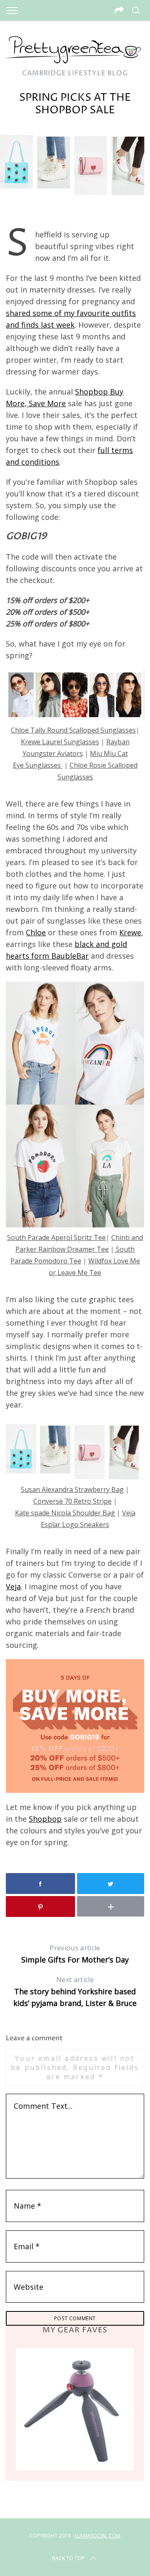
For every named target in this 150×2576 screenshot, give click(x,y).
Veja (13, 1586)
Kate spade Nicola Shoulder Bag (65, 1513)
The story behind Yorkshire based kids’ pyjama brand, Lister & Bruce (75, 1992)
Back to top (68, 2558)
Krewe (130, 932)
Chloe (36, 932)
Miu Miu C (106, 753)
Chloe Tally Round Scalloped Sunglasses (73, 730)
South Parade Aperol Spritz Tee (56, 1237)
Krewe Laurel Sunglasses (60, 742)
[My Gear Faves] (75, 2409)
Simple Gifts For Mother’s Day (75, 1954)
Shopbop (45, 1819)
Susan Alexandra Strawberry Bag (72, 1489)
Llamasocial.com (97, 2536)
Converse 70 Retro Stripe (72, 1501)
